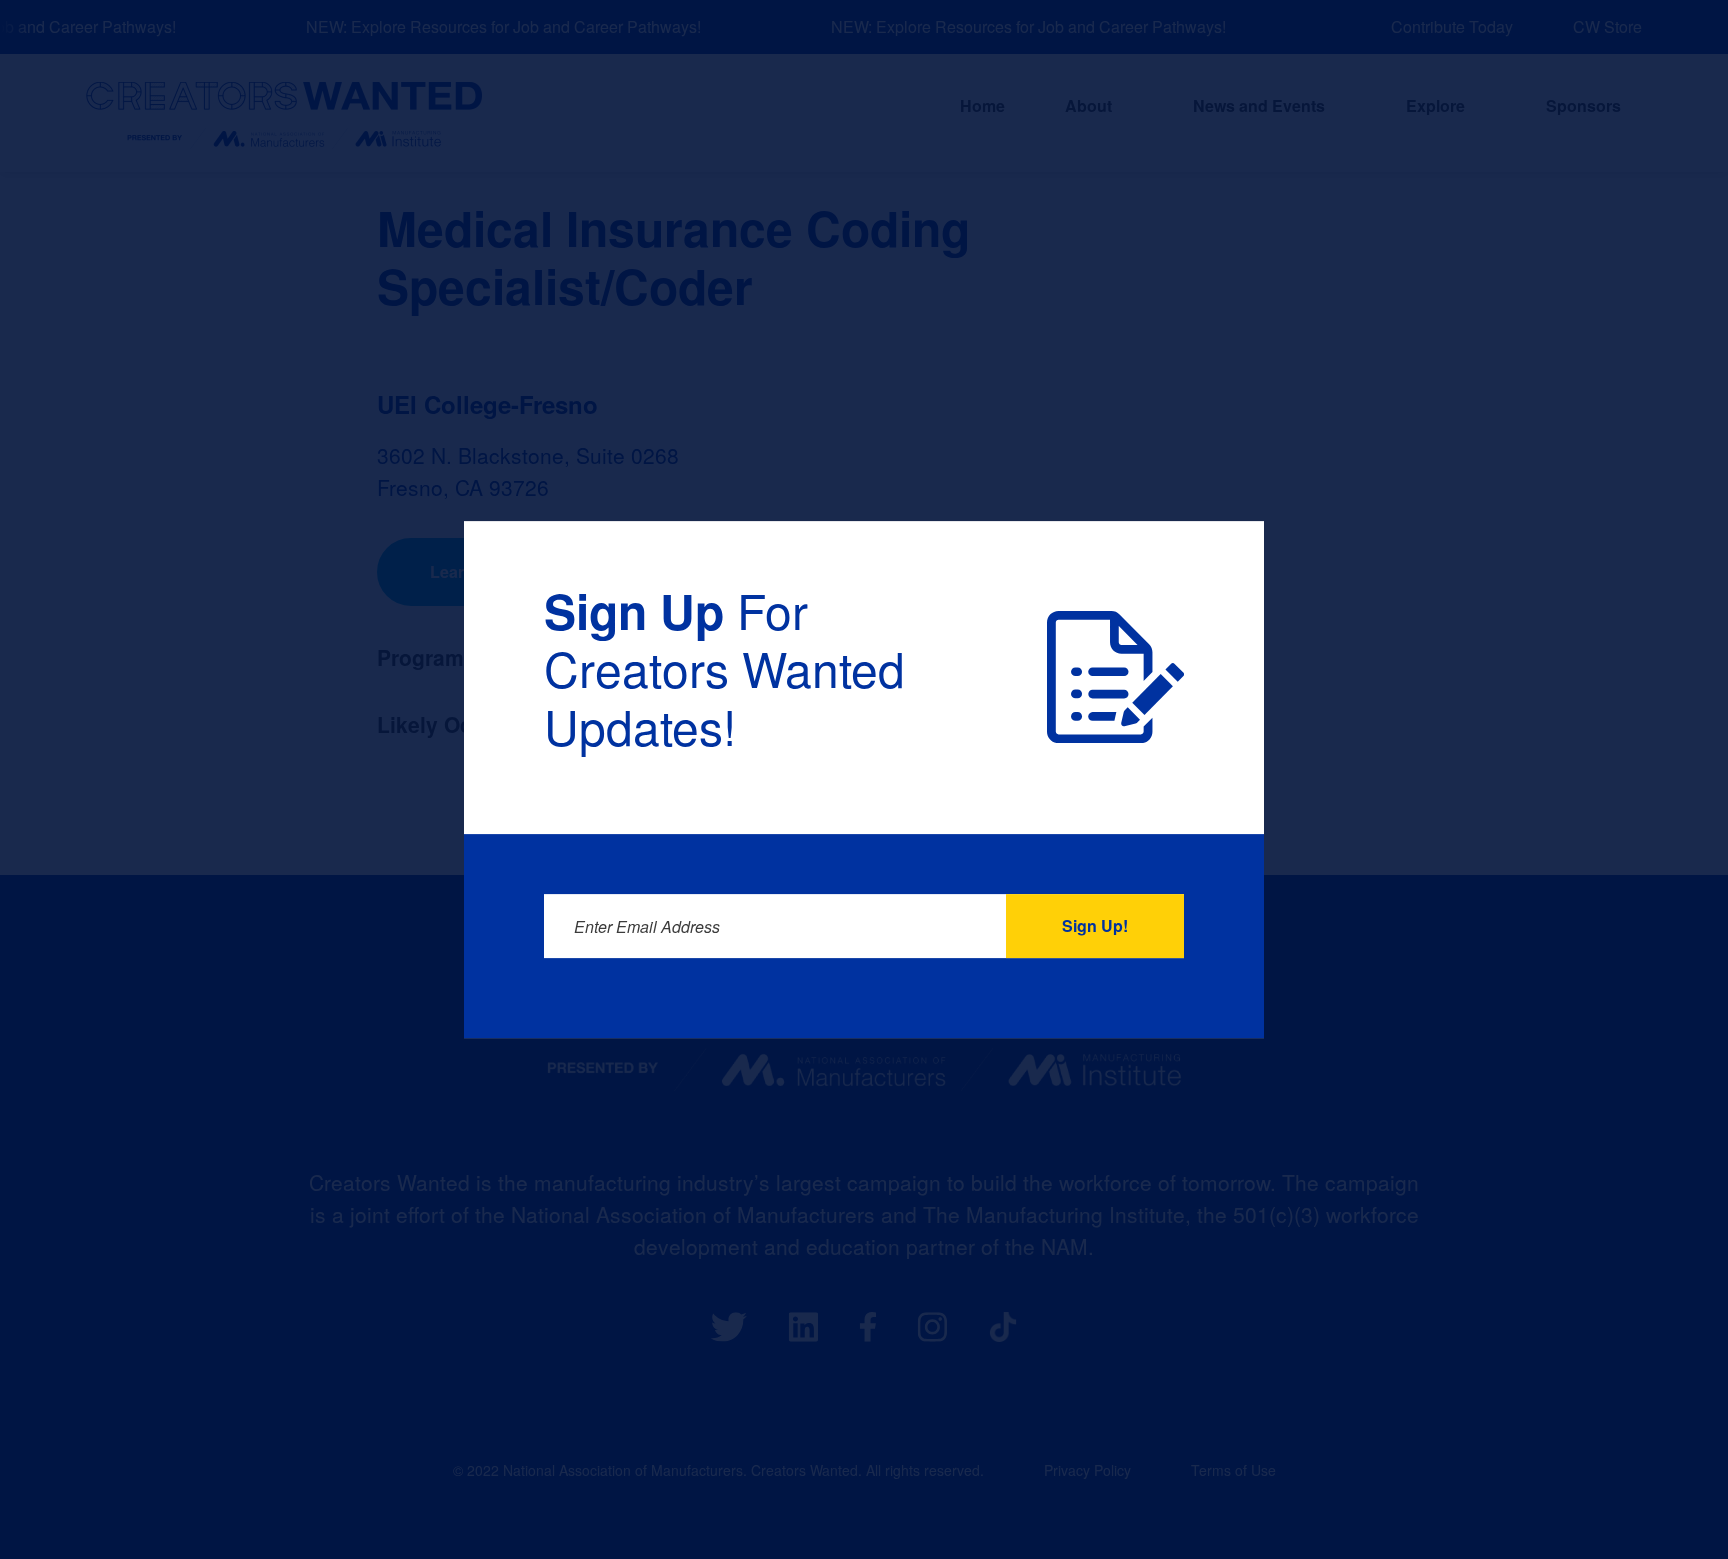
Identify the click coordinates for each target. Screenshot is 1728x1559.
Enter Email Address (647, 926)
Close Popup (1207, 574)
